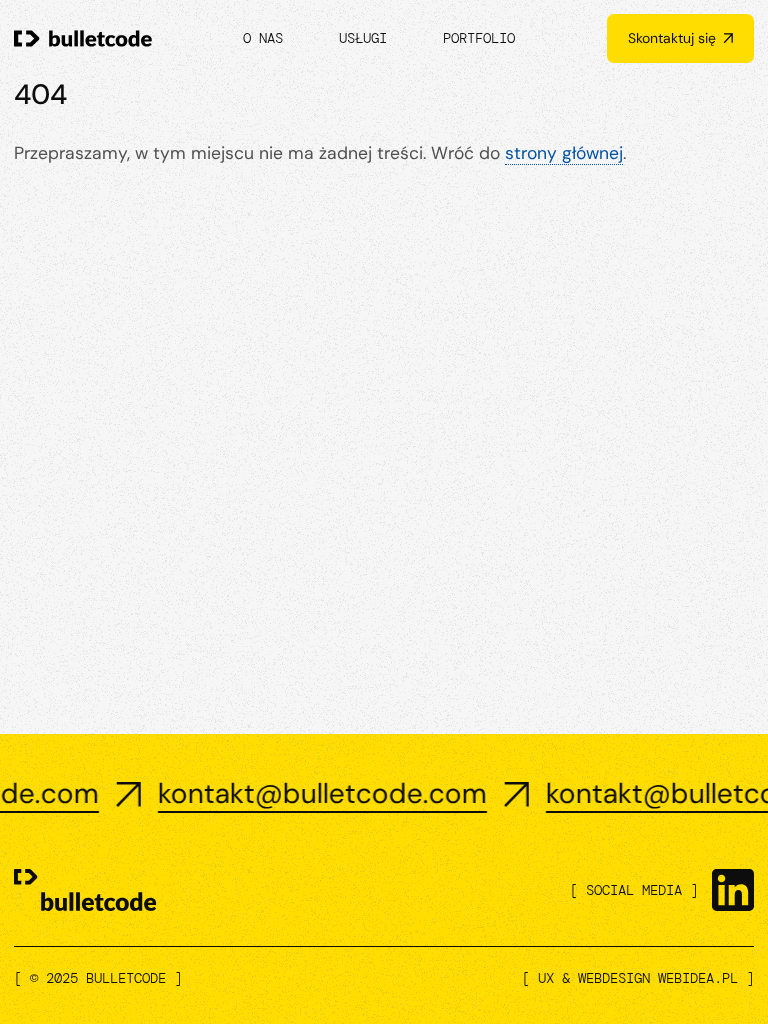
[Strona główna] (83, 39)
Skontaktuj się (672, 38)
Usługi (363, 38)
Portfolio (479, 38)
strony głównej (564, 153)
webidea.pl (698, 978)
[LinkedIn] (733, 890)
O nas (263, 38)
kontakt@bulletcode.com (297, 794)
